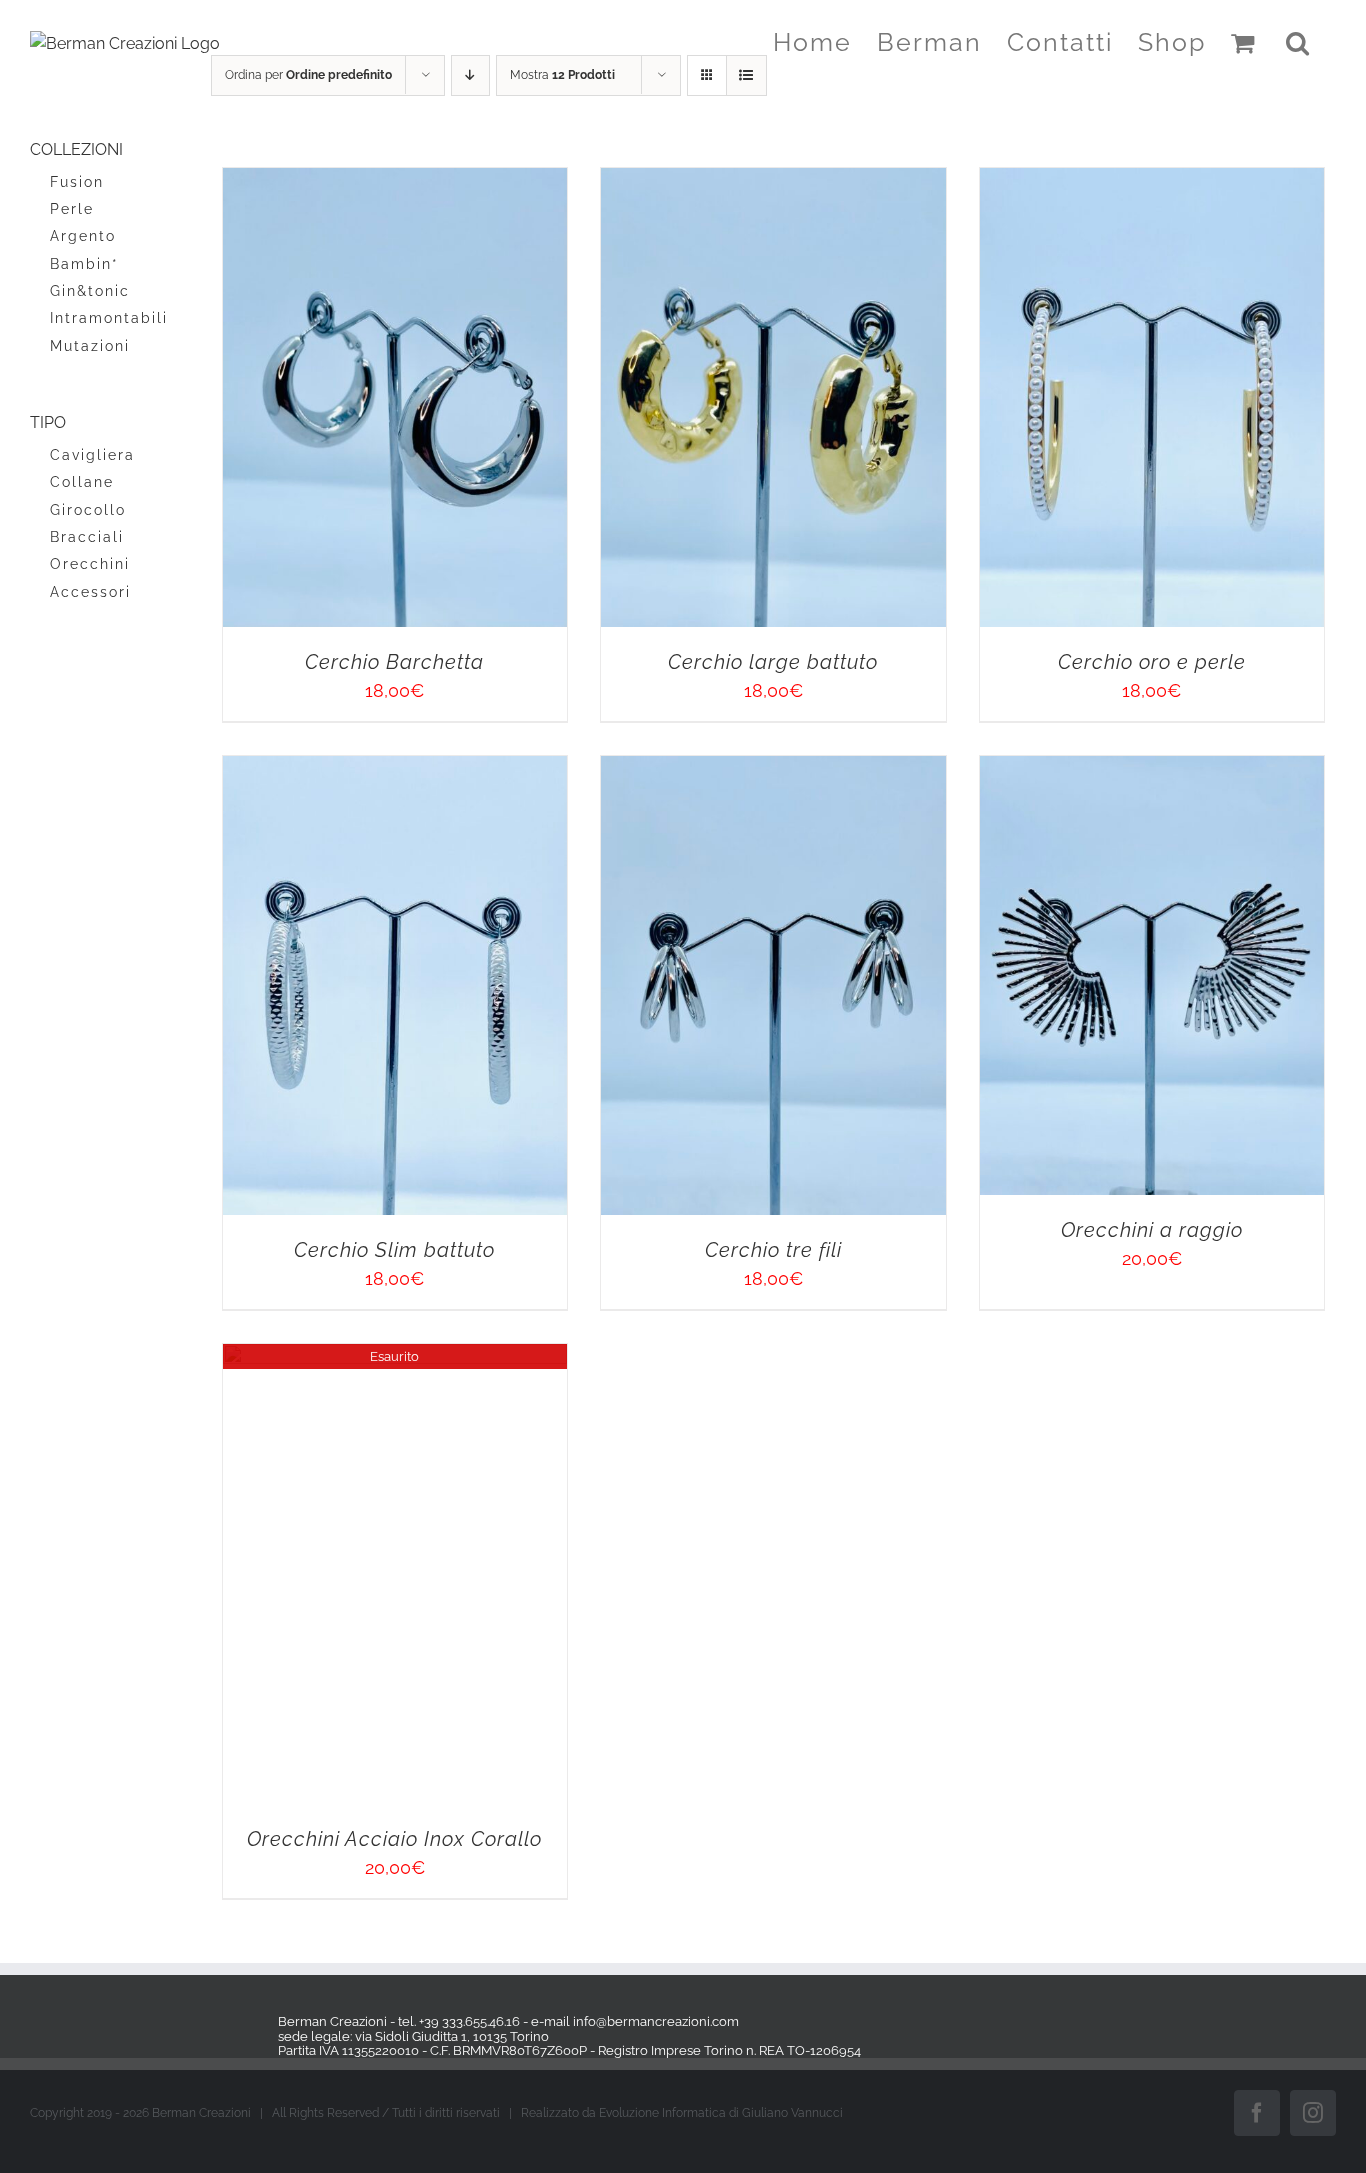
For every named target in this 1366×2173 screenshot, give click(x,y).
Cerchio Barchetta (489, 870)
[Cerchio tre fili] (489, 1771)
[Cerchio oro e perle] (489, 975)
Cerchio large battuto (1057, 870)
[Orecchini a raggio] (1057, 1771)
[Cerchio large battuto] (1057, 180)
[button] (1298, 42)
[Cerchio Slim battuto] (1057, 975)
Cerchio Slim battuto (1057, 1665)
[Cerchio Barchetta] (489, 180)
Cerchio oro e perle (489, 1665)
